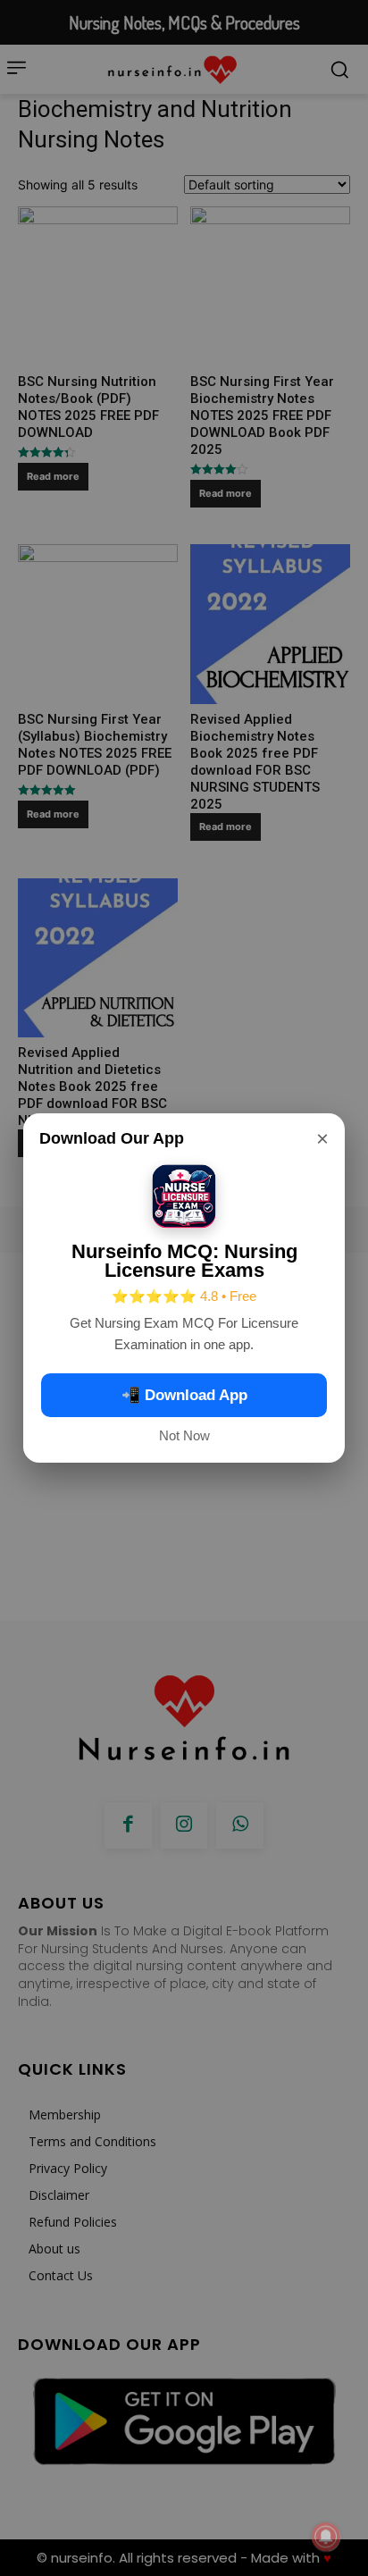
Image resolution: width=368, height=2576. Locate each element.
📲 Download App (184, 1395)
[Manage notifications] (326, 2537)
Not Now (184, 1435)
